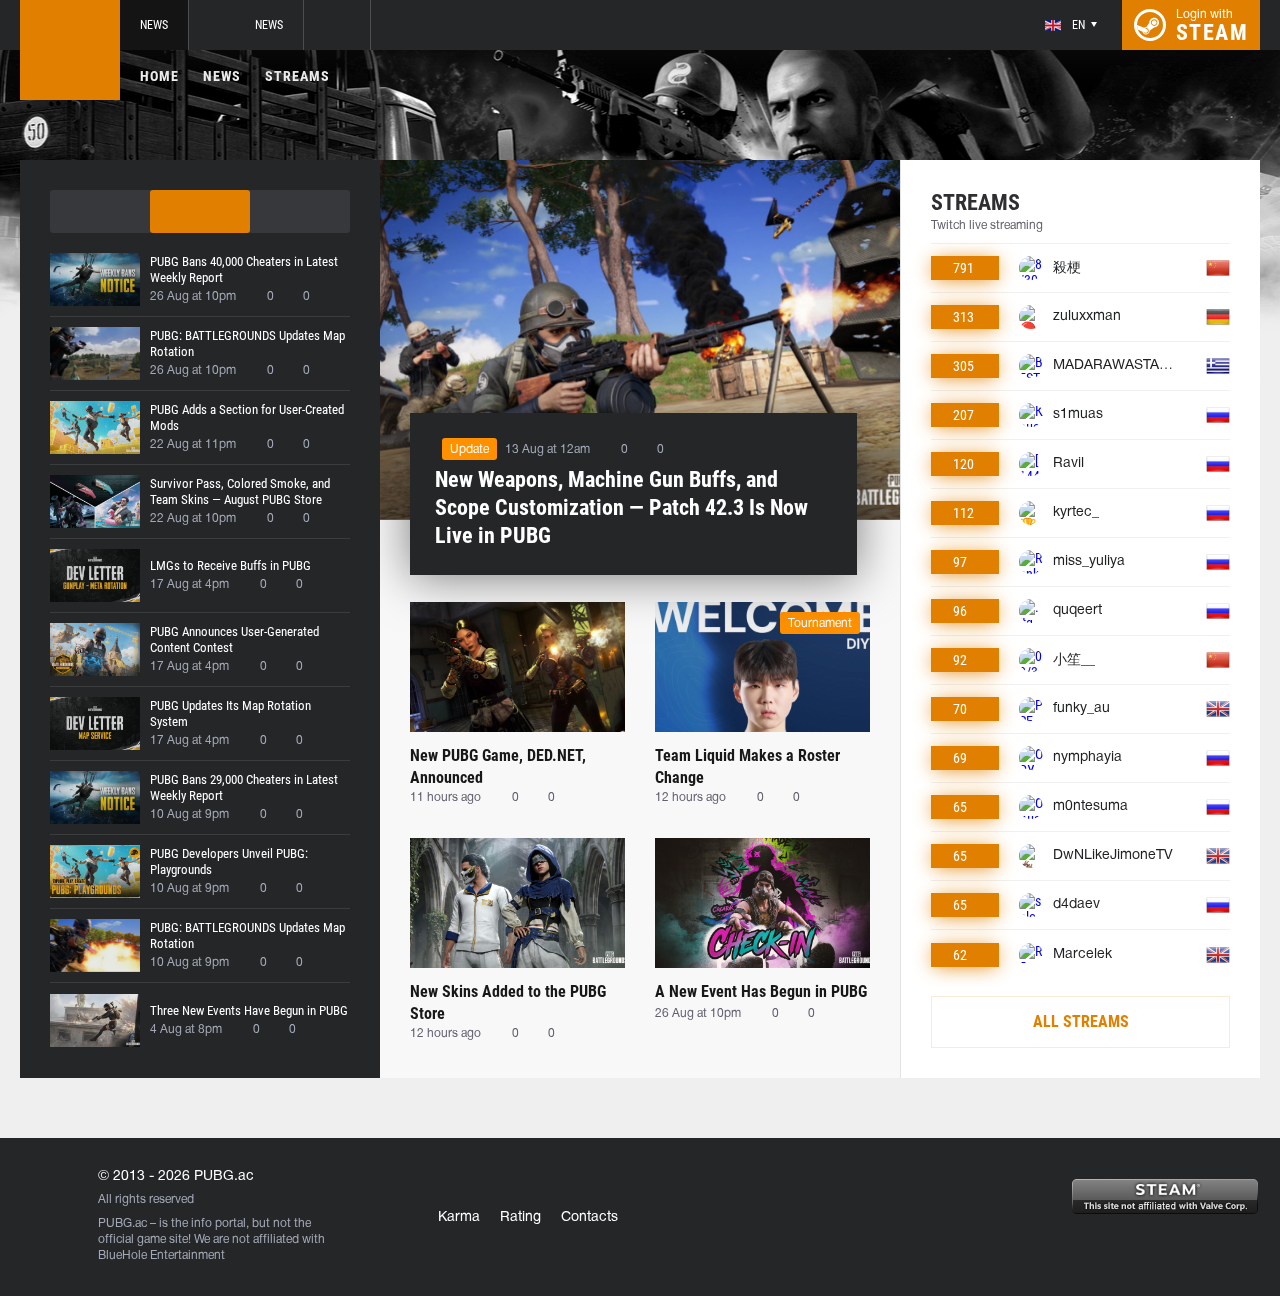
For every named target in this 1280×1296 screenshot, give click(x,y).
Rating (520, 1217)
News (154, 25)
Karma (459, 1217)
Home (159, 76)
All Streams (1081, 1021)
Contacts (589, 1217)
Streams (297, 76)
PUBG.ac (122, 1223)
